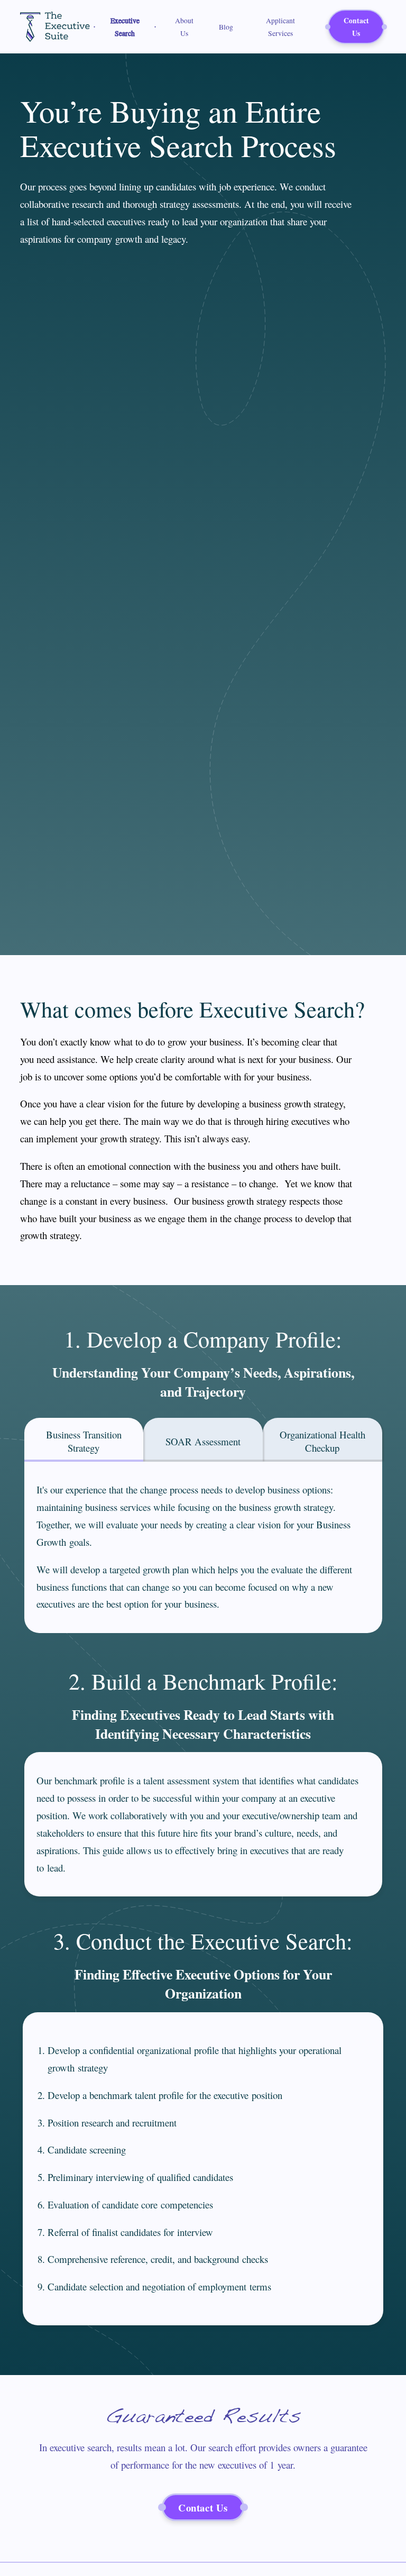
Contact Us (356, 27)
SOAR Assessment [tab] (203, 1441)
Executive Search (125, 27)
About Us (184, 27)
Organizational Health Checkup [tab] (322, 1441)
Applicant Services (280, 27)
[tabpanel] (203, 1547)
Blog (226, 27)
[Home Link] (55, 27)
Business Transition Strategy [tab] (84, 1441)
